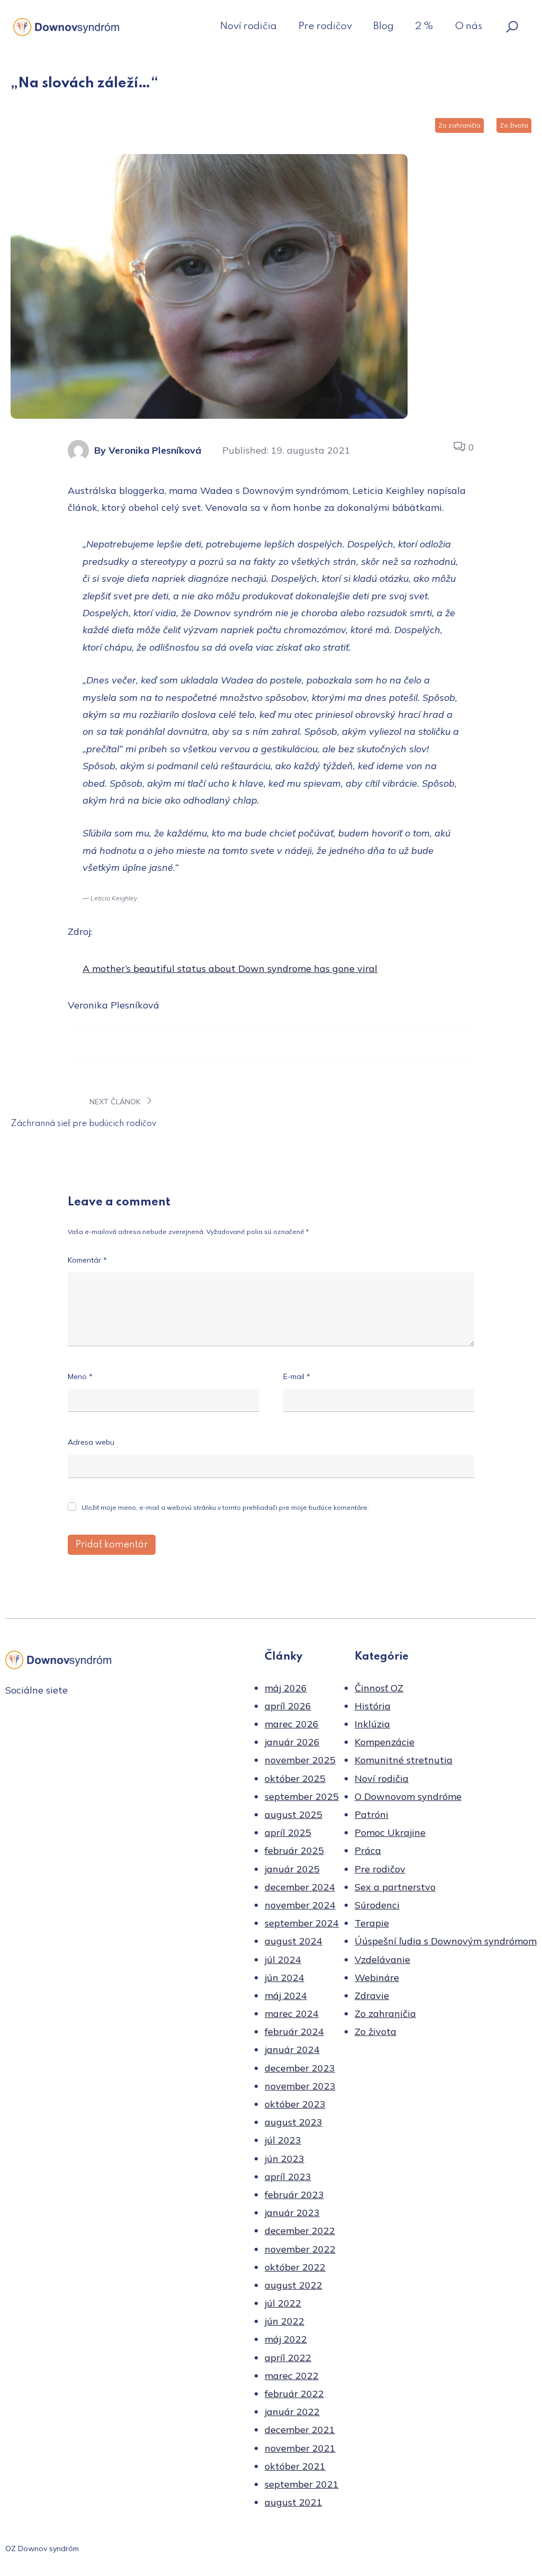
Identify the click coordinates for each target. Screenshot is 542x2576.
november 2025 (300, 1760)
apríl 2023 (288, 2177)
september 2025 (302, 1796)
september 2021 (302, 2484)
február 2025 (294, 1850)
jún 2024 (284, 1978)
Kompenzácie (385, 1742)
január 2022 (292, 2412)
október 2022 (295, 2267)
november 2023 (300, 2086)
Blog (383, 26)
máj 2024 (286, 1996)
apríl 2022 (288, 2358)
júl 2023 (283, 2140)
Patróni (372, 1814)
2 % (424, 26)
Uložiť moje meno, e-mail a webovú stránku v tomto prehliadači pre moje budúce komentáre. (225, 1507)
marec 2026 (292, 1724)
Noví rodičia (248, 26)
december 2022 (300, 2231)
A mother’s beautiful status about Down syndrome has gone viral (230, 969)
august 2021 (293, 2502)
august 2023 (293, 2122)
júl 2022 (283, 2303)
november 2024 (300, 1905)
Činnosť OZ (379, 1688)
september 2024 (302, 1923)
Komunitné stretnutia (404, 1760)
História (373, 1706)
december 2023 (300, 2068)
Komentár (87, 1260)
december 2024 (300, 1887)
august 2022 (293, 2285)
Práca (368, 1850)
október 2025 (295, 1778)
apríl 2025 (288, 1832)
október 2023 (295, 2104)
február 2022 (294, 2394)
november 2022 (300, 2249)
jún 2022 (284, 2321)
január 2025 (292, 1869)
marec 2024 (292, 2014)
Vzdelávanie (382, 1960)
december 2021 (300, 2430)
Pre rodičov (325, 26)
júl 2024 (283, 1960)
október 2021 (295, 2466)
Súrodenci (377, 1905)
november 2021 (300, 2448)
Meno (80, 1376)
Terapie (372, 1923)
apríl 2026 (288, 1706)
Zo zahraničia (459, 125)
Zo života (514, 125)
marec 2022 (292, 2376)
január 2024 (292, 2050)
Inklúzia (372, 1724)
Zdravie (372, 1996)
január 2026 (292, 1742)
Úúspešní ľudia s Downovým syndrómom (446, 1941)
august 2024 (293, 1941)
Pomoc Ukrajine (390, 1832)
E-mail (297, 1376)
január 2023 (292, 2213)
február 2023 (294, 2195)
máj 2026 (286, 1688)
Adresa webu (91, 1442)
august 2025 (293, 1814)
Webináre (377, 1978)
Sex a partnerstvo (395, 1887)
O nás (468, 26)
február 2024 (294, 2032)
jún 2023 (284, 2159)
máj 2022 (286, 2339)
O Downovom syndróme (408, 1796)
